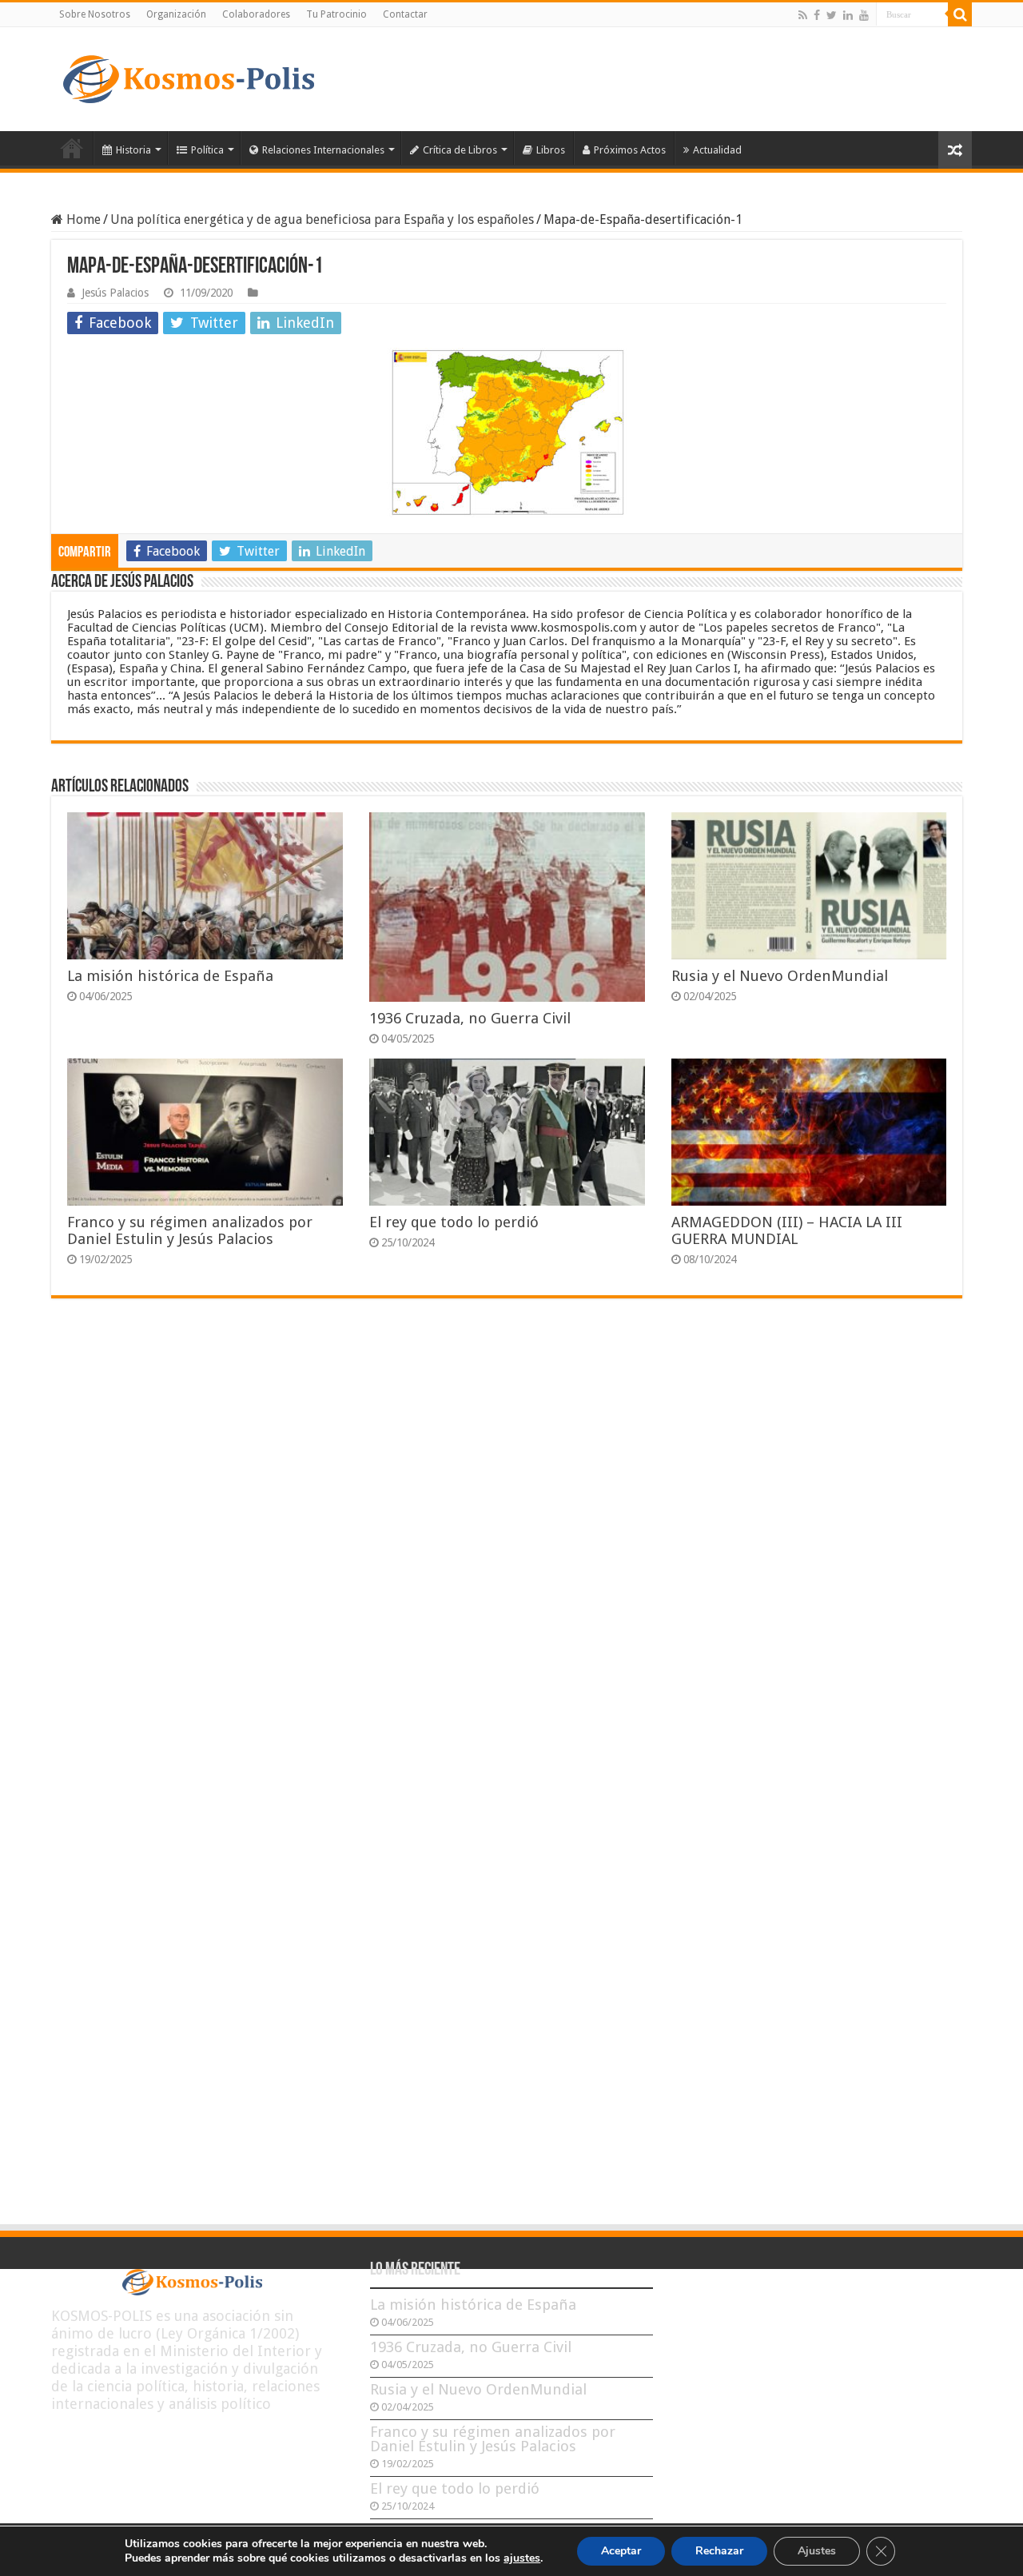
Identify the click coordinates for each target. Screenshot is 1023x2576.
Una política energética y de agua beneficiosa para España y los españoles (322, 219)
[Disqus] (507, 1545)
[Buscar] (960, 14)
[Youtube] (864, 15)
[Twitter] (832, 15)
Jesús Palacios (115, 293)
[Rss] (803, 15)
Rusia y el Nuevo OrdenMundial (780, 976)
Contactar (405, 14)
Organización (176, 14)
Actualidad (717, 150)
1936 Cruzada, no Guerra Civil (470, 1018)
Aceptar (621, 2551)
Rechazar (719, 2551)
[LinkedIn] (848, 15)
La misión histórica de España (170, 976)
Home (82, 219)
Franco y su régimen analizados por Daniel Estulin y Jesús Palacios (190, 1230)
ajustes (522, 2558)
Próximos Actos (630, 150)
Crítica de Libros (460, 150)
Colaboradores (256, 14)
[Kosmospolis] (189, 79)
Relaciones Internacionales (323, 150)
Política (207, 150)
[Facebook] (817, 15)
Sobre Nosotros (95, 14)
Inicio (72, 148)
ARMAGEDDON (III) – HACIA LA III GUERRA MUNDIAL (787, 1230)
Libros (551, 150)
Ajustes (817, 2551)
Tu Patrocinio (336, 14)
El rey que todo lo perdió (454, 1222)
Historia (133, 150)
